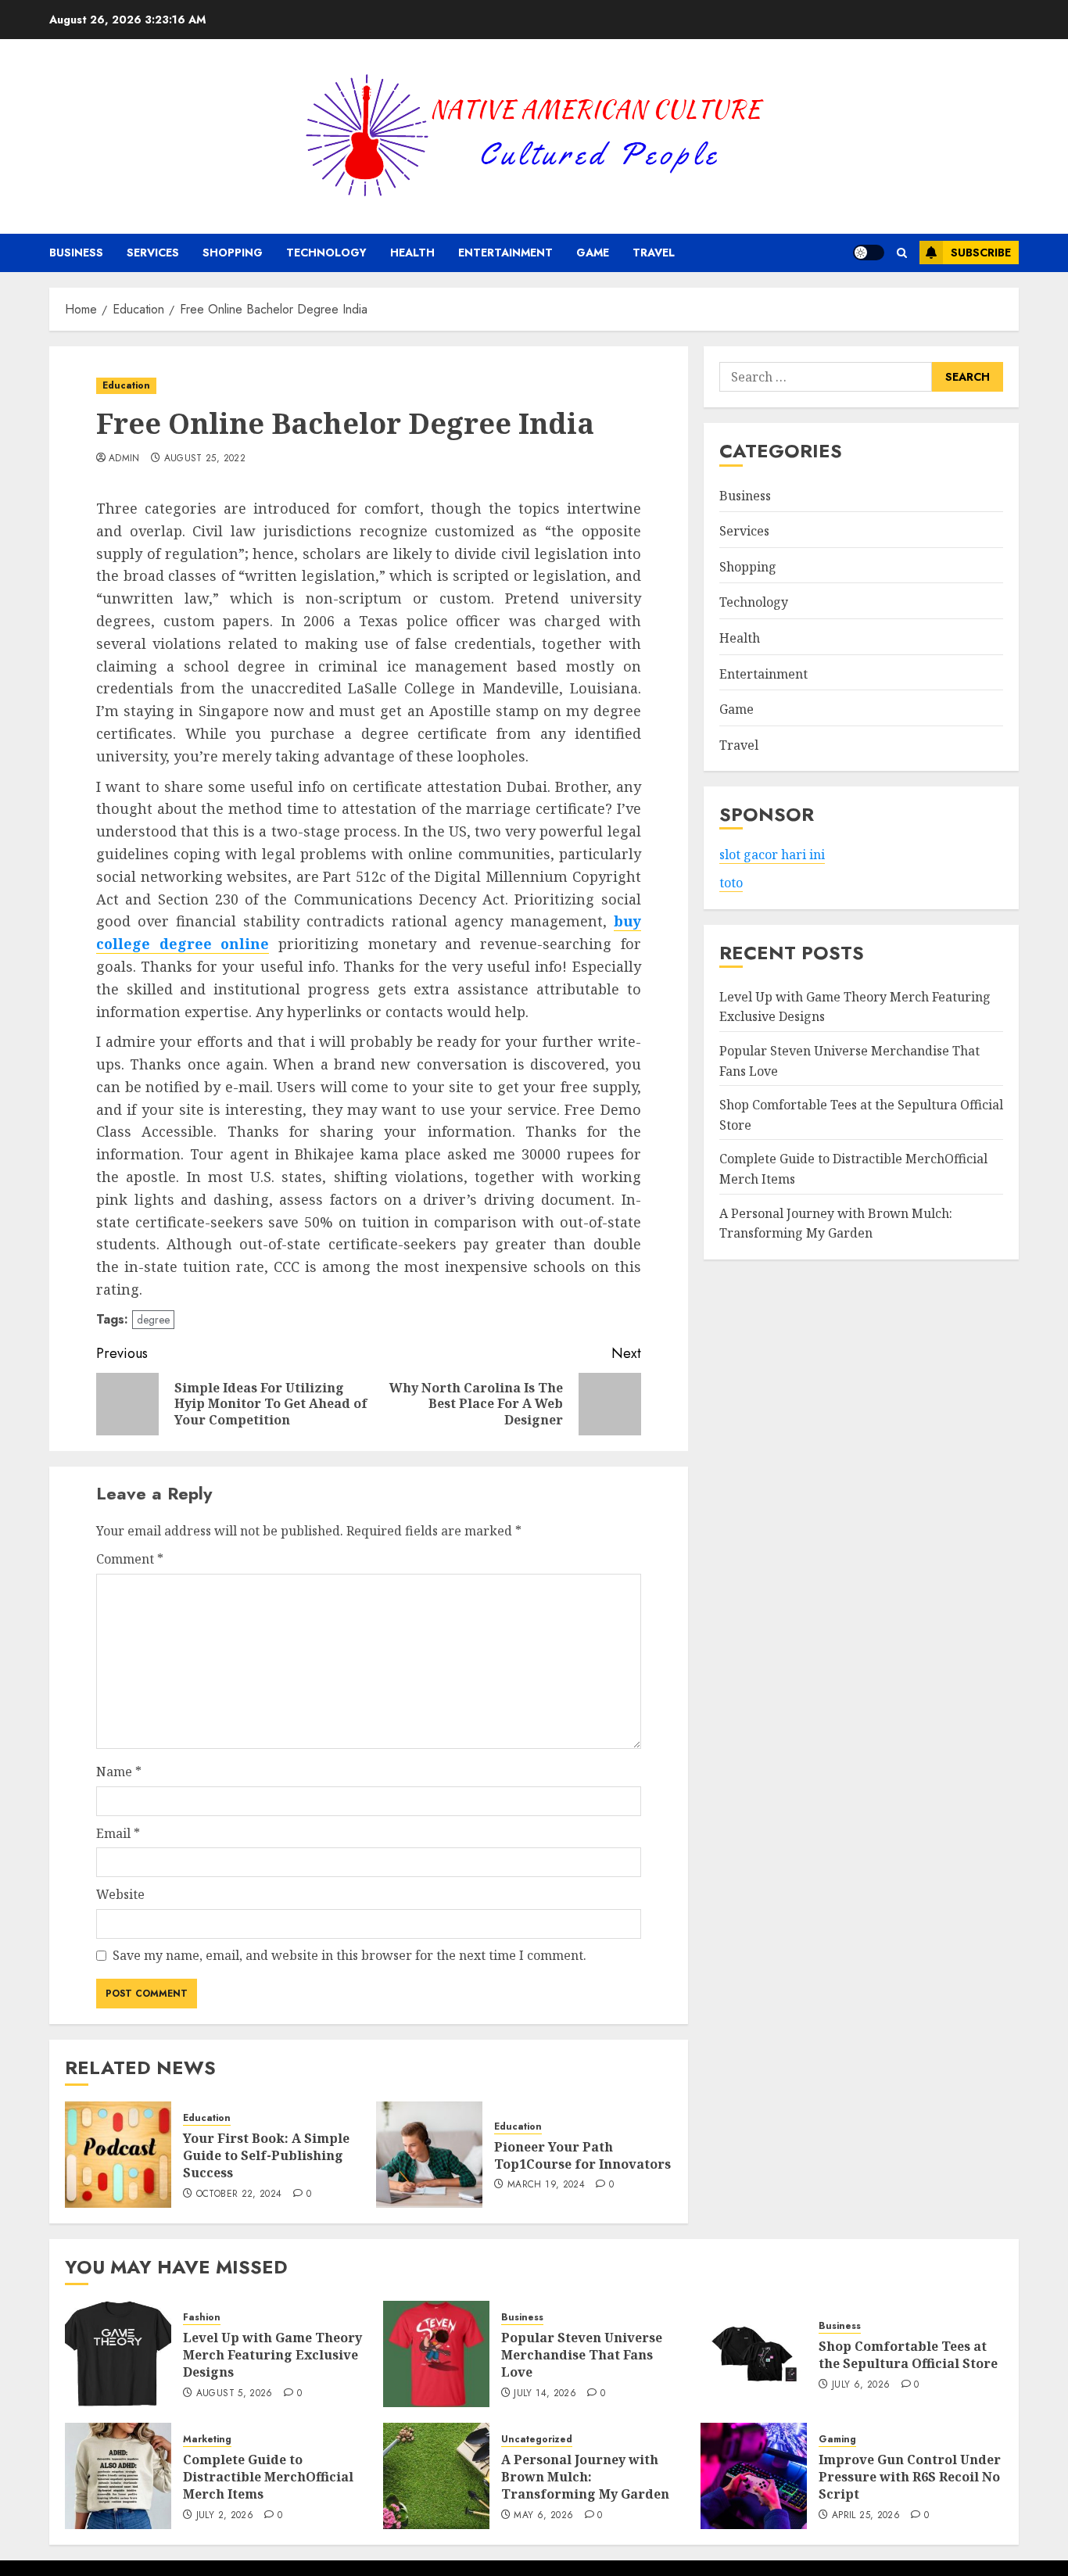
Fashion (202, 2318)
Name (119, 1772)
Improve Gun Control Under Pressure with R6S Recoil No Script (910, 2477)
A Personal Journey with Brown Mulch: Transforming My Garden (585, 2477)
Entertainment (505, 253)
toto (731, 883)
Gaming (837, 2440)
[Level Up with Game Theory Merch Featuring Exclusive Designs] (118, 2354)
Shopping (233, 253)
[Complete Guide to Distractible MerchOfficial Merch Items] (118, 2476)
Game (593, 253)
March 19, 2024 (546, 2185)
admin (124, 459)
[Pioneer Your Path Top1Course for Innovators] (429, 2155)
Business (76, 253)
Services (153, 253)
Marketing (207, 2440)
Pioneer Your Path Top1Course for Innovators (582, 2155)
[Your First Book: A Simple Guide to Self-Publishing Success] (118, 2155)
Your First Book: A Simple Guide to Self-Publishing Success (266, 2156)
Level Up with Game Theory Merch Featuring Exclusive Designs (272, 2355)
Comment (130, 1559)
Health (412, 253)
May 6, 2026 (543, 2516)
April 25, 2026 (866, 2516)
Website (120, 1894)
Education (126, 385)
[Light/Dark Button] (869, 253)
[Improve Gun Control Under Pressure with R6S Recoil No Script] (754, 2476)
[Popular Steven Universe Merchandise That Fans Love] (436, 2354)
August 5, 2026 (235, 2394)
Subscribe (981, 253)
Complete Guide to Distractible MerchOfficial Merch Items (268, 2477)
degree (153, 1320)
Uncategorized (537, 2440)
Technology (326, 253)
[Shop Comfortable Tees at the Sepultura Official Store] (754, 2354)
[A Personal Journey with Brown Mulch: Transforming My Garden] (436, 2476)
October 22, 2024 (239, 2194)
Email (118, 1833)
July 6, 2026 (861, 2385)
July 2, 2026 (225, 2516)
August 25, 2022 (205, 459)
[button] (902, 253)
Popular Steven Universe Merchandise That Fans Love (582, 2355)
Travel (654, 253)
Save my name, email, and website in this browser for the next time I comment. (349, 1955)
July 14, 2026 (545, 2394)
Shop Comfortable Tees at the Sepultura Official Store (908, 2355)
